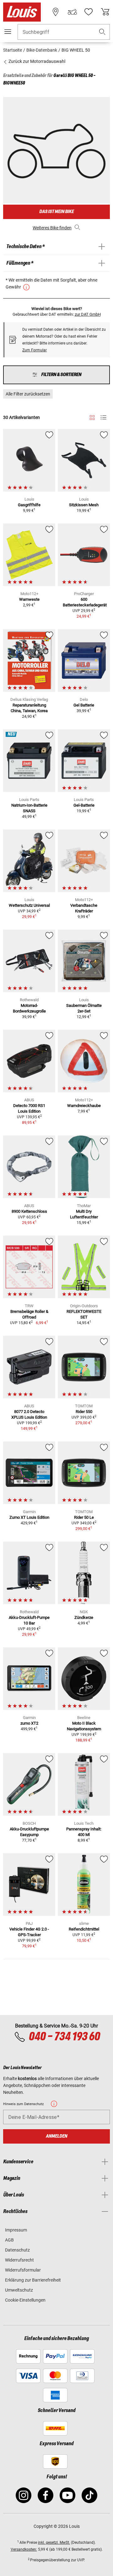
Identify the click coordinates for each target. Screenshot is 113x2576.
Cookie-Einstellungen (25, 2300)
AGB (9, 2240)
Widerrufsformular (23, 2270)
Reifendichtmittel (84, 1929)
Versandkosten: (24, 2549)
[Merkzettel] (89, 12)
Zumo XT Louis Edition (29, 1517)
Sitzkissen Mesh (84, 505)
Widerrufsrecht (19, 2260)
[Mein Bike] (72, 12)
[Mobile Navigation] (8, 32)
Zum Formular (35, 350)
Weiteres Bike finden (52, 228)
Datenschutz (17, 2250)
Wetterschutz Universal (29, 905)
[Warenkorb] (105, 12)
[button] (102, 32)
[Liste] (103, 418)
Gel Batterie (84, 705)
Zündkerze (84, 1617)
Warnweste (29, 599)
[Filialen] (56, 12)
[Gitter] (92, 416)
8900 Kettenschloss (29, 1211)
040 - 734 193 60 (64, 2037)
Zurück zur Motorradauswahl (36, 61)
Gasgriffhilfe (29, 505)
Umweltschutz (19, 2290)
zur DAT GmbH (88, 314)
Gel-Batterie (84, 805)
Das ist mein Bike (56, 212)
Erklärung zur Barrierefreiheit (33, 2280)
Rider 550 (84, 1412)
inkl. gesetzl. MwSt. (54, 2543)
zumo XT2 (29, 1723)
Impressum (16, 2230)
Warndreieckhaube (84, 1106)
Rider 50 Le (84, 1517)
